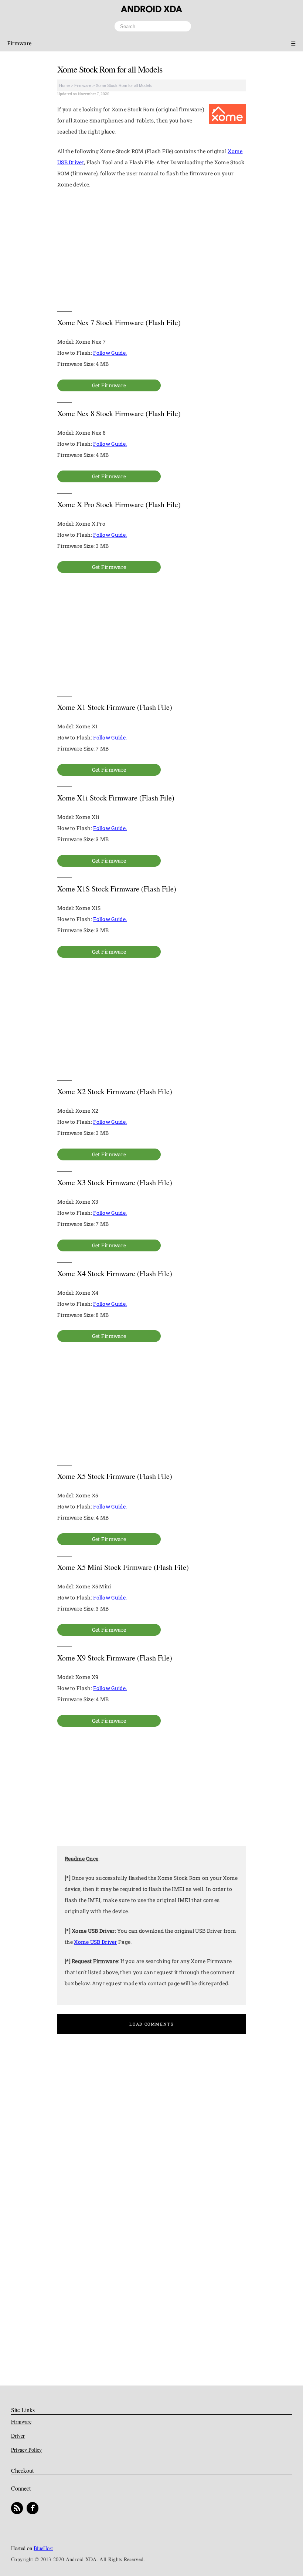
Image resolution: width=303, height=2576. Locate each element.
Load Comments (151, 2024)
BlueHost (43, 2548)
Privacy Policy (26, 2450)
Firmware (19, 43)
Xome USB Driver (96, 1942)
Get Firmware (109, 385)
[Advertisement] (151, 250)
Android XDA (151, 9)
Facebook (33, 2508)
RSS (17, 2508)
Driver (18, 2436)
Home (64, 85)
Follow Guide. (110, 353)
